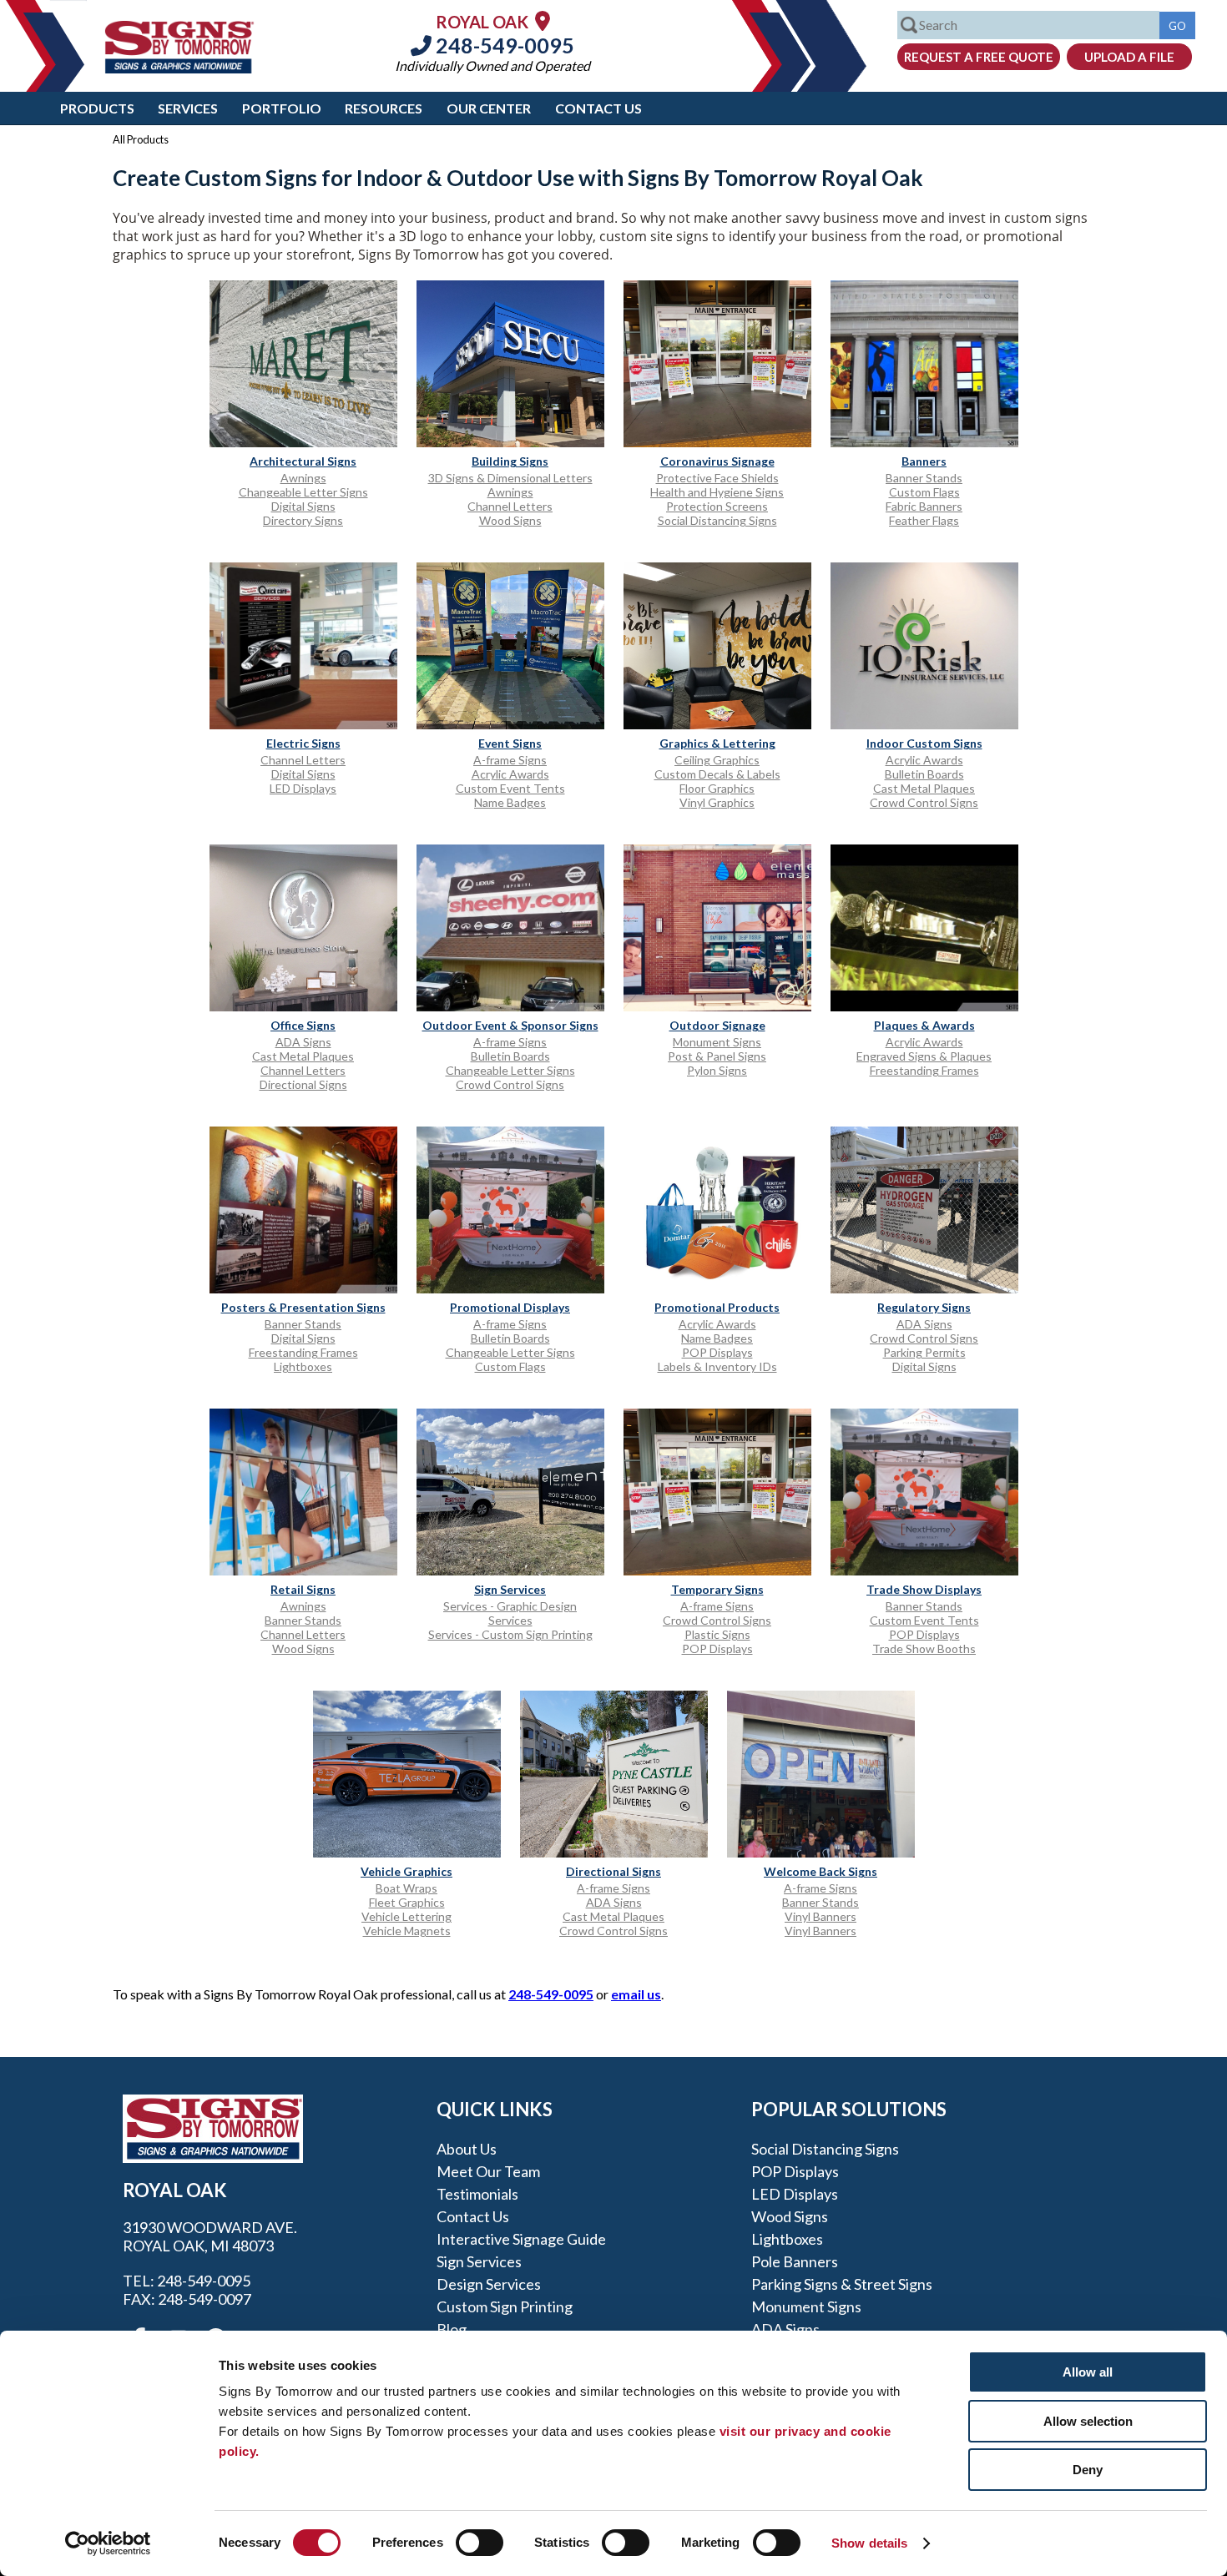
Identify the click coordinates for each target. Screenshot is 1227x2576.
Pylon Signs (717, 1070)
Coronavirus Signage (717, 461)
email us (636, 1994)
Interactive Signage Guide (521, 2239)
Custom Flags (924, 492)
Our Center (489, 108)
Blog (452, 2329)
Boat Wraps (406, 1888)
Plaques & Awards (924, 1025)
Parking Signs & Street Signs (842, 2284)
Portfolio (282, 108)
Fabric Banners (924, 506)
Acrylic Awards (510, 774)
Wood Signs (510, 520)
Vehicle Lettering (406, 1916)
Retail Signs (303, 1589)
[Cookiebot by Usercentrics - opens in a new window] (108, 2543)
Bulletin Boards (924, 774)
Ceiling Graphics (717, 760)
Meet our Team (488, 2171)
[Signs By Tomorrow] (179, 68)
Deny (1088, 2470)
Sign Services (510, 1589)
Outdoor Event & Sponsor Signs (510, 1025)
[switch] (480, 2543)
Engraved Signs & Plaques (924, 1056)
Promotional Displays (510, 1307)
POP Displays (717, 1352)
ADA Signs (303, 1042)
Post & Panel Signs (717, 1056)
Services (188, 108)
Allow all (1088, 2372)
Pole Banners (795, 2261)
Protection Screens (717, 506)
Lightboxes (303, 1366)
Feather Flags (924, 520)
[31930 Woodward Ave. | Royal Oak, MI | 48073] (543, 20)
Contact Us (598, 108)
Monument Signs (717, 1042)
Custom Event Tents (510, 788)
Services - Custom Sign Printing (510, 1634)
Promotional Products (717, 1307)
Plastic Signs (717, 1634)
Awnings (303, 478)
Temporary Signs (717, 1589)
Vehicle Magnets (407, 1931)
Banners (924, 461)
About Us (467, 2149)
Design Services (489, 2284)
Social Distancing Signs (717, 520)
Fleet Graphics (407, 1902)
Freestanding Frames (924, 1070)
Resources (384, 108)
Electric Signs (303, 743)
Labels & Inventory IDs (717, 1366)
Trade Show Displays (924, 1589)
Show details (869, 2543)
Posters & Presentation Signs (303, 1307)
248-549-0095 (503, 45)
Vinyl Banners (821, 1916)
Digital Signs (303, 506)
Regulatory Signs (924, 1307)
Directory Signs (303, 520)
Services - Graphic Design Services (510, 1613)
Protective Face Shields (717, 478)
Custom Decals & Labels (717, 774)
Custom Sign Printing (505, 2306)
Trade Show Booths (924, 1648)
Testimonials (477, 2194)
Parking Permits (924, 1352)
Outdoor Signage (717, 1025)
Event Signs (510, 743)
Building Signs (510, 461)
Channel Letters (510, 506)
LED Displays (303, 788)
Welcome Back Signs (821, 1871)
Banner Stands (924, 478)
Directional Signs (303, 1084)
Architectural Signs (303, 461)
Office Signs (303, 1025)
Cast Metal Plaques (924, 788)
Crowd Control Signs (924, 802)
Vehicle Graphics (406, 1871)
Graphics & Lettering (717, 743)
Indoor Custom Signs (924, 743)
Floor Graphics (717, 788)
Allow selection (1088, 2421)
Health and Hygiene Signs (717, 492)
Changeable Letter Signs (303, 492)
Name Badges (510, 802)
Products (97, 108)
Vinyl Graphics (717, 802)
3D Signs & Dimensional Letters (510, 478)
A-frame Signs (510, 760)
